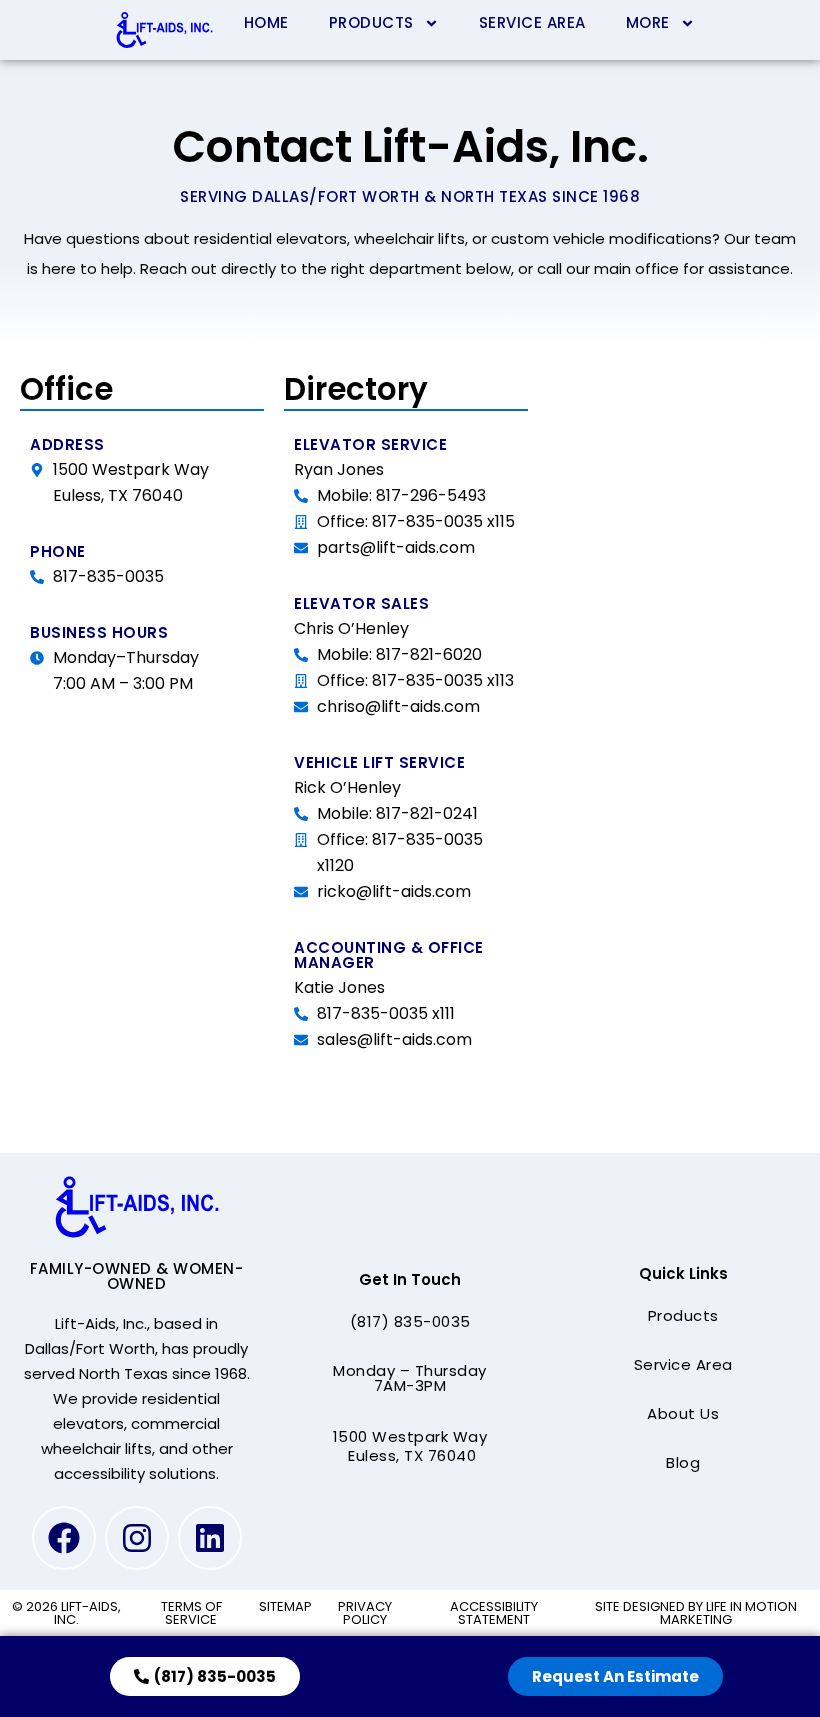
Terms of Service (191, 1613)
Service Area (532, 22)
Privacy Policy (365, 1613)
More (648, 22)
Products (371, 22)
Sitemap (285, 1606)
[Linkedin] (210, 1538)
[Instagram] (137, 1538)
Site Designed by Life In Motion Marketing (696, 1613)
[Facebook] (64, 1538)
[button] (410, 1321)
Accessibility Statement (494, 1613)
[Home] (164, 30)
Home (266, 22)
